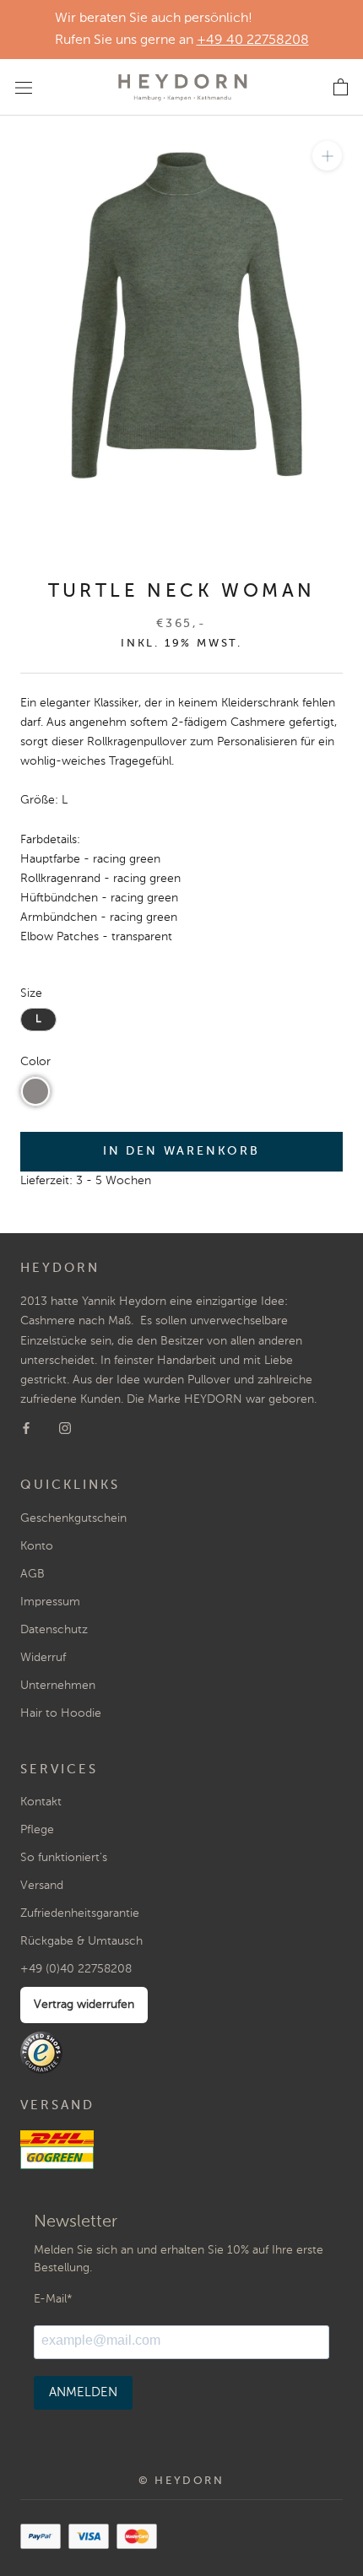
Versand (42, 1886)
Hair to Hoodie (61, 1713)
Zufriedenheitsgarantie (80, 1913)
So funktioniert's (64, 1858)
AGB (33, 1574)
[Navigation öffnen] (24, 87)
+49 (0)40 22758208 (76, 1969)
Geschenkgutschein (73, 1518)
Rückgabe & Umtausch (81, 1941)
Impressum (50, 1602)
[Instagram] (65, 1429)
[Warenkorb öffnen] (341, 88)
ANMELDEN (83, 2392)
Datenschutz (54, 1630)
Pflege (37, 1830)
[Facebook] (26, 1429)
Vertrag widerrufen (84, 2005)
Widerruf (43, 1658)
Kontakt (41, 1802)
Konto (37, 1546)
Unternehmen (58, 1686)
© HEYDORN (181, 2481)
